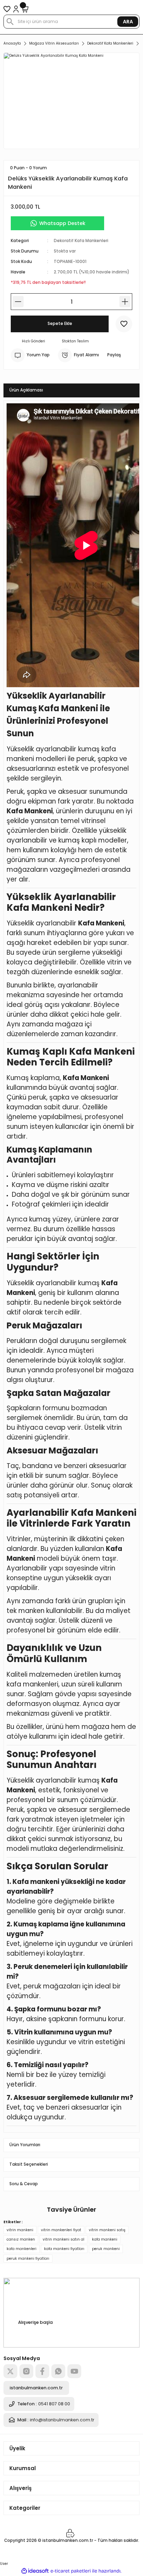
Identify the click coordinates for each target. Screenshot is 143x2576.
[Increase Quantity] (125, 302)
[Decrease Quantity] (18, 302)
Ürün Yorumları (25, 2145)
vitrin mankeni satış (107, 2230)
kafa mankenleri (22, 2249)
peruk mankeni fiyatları (28, 2259)
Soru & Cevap (24, 2184)
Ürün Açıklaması (26, 390)
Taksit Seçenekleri (29, 2164)
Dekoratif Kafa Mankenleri (81, 241)
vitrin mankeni (20, 2230)
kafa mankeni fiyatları (64, 2249)
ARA (128, 22)
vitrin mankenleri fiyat (61, 2230)
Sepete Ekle (60, 324)
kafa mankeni (105, 2239)
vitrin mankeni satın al (64, 2239)
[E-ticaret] (71, 2571)
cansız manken (21, 2239)
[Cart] (25, 9)
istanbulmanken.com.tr (36, 2388)
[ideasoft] (35, 2571)
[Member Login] (16, 9)
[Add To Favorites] (124, 324)
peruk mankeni (106, 2249)
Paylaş (114, 355)
